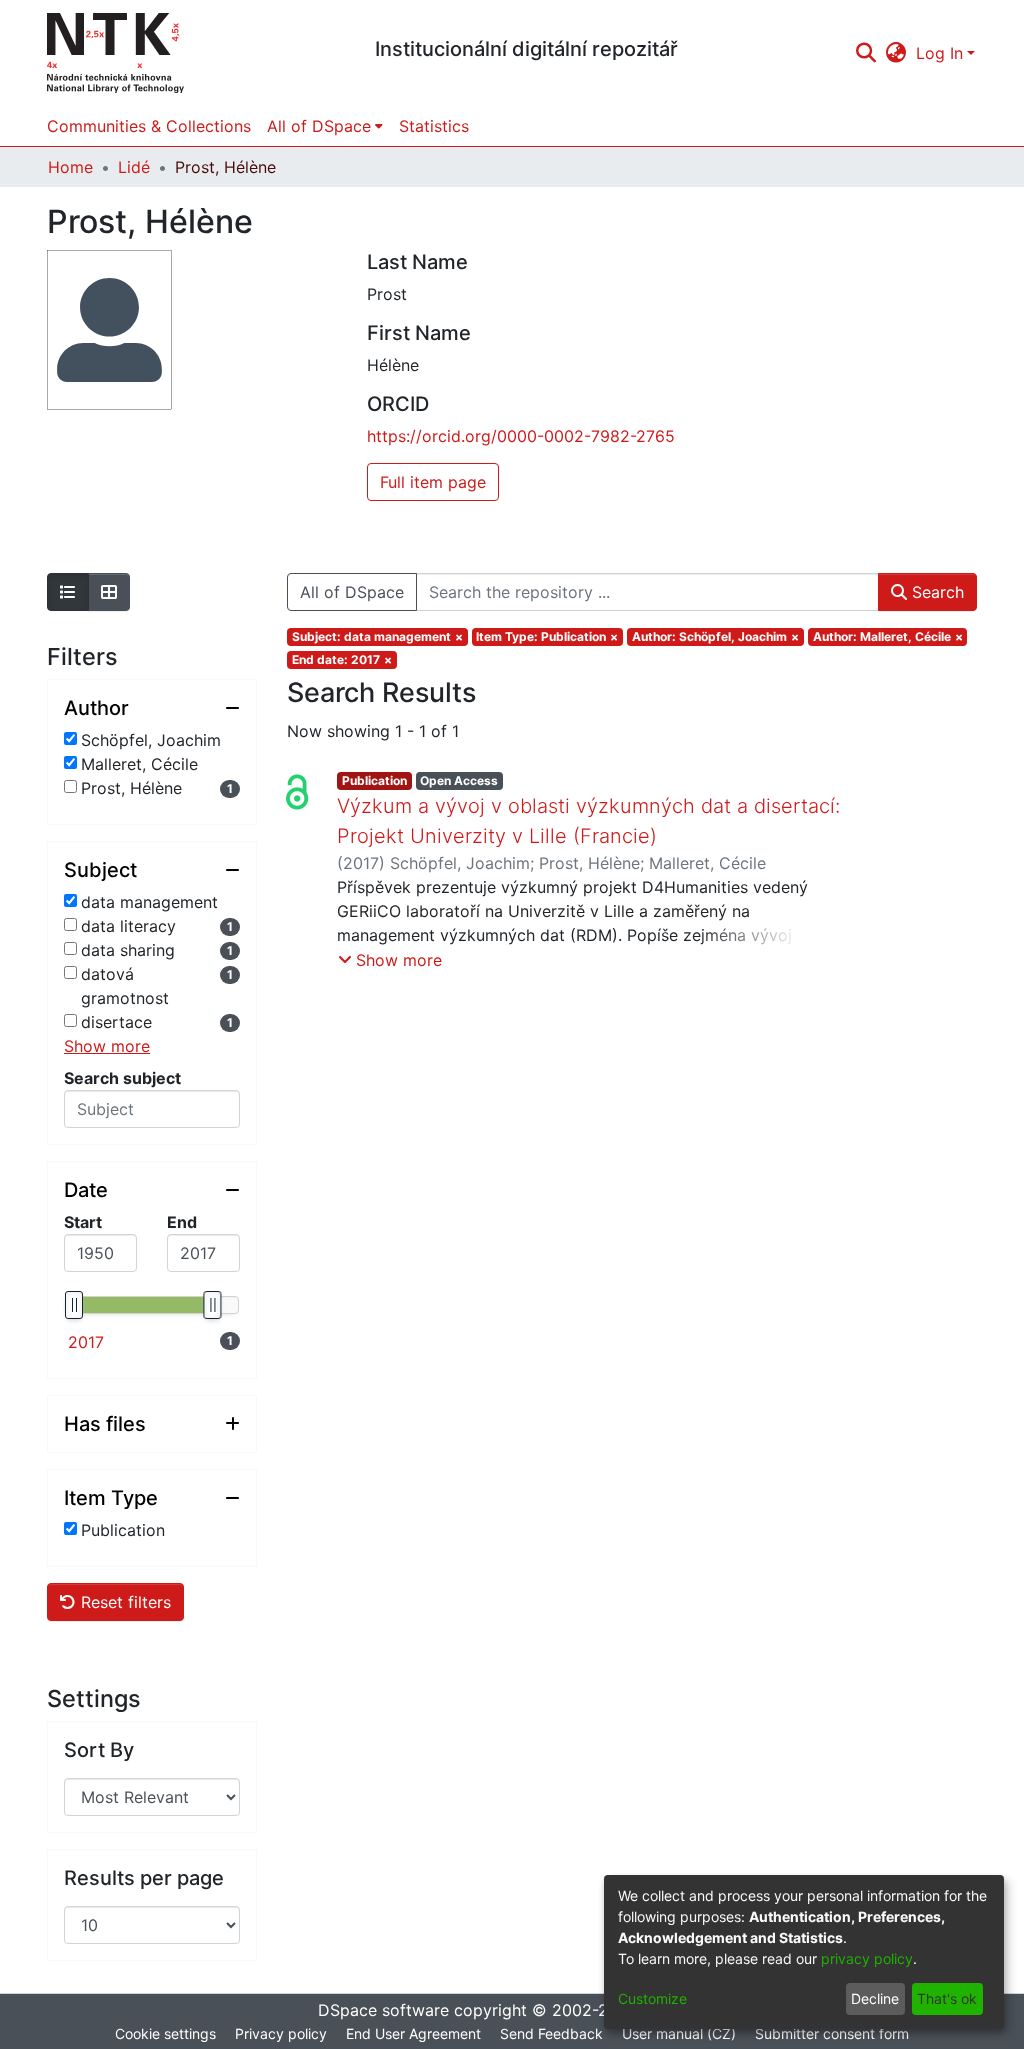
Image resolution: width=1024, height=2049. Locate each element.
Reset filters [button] (123, 1602)
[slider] (74, 1305)
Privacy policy (281, 2033)
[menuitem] (896, 53)
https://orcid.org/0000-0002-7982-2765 (521, 436)
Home (70, 167)
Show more (107, 1046)
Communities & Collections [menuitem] (149, 126)
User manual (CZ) (679, 2033)
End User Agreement (413, 2033)
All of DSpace (352, 592)
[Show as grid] (109, 592)
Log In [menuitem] (939, 53)
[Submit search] (865, 53)
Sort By (99, 1750)
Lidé (134, 167)
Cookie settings (165, 2033)
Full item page (433, 482)
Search (935, 592)
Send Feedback (551, 2033)
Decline (875, 1998)
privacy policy (867, 1958)
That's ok (947, 1998)
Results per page (144, 1878)
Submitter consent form (832, 2033)
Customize (652, 1998)
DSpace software (383, 2010)
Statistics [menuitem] (434, 126)
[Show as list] (68, 592)
